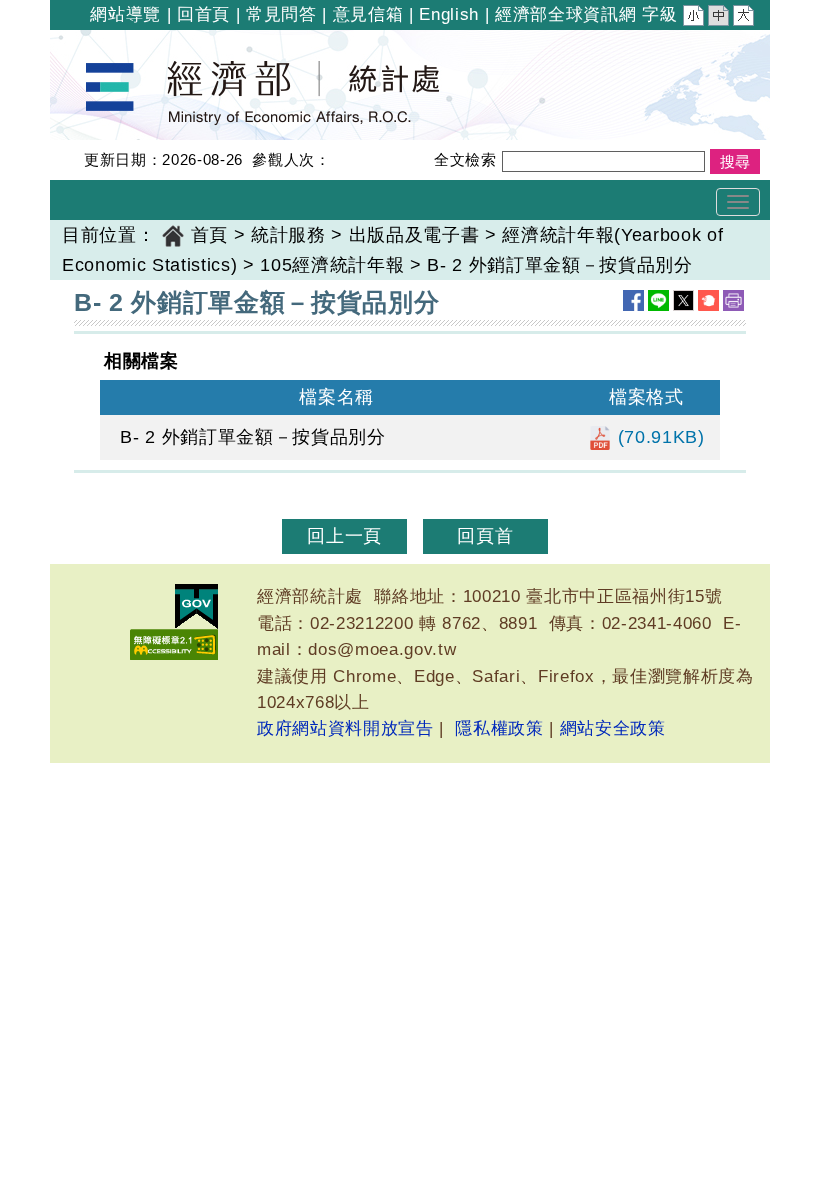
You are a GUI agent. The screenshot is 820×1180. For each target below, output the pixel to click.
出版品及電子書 (414, 235)
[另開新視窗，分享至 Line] (658, 300)
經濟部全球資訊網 (565, 14)
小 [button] (695, 18)
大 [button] (745, 18)
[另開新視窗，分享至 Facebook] (633, 300)
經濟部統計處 (118, 43)
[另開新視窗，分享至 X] (683, 300)
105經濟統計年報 (332, 265)
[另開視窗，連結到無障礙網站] (174, 644)
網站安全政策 (613, 728)
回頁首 (485, 536)
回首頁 (203, 14)
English (449, 14)
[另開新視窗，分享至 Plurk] (708, 300)
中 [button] (720, 18)
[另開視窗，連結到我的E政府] (196, 606)
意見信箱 (368, 14)
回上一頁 (344, 536)
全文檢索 (465, 159)
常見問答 (281, 14)
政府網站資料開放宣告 (345, 728)
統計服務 (288, 235)
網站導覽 (125, 14)
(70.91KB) (658, 437)
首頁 (209, 235)
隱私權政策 (499, 728)
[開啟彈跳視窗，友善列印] (733, 300)
